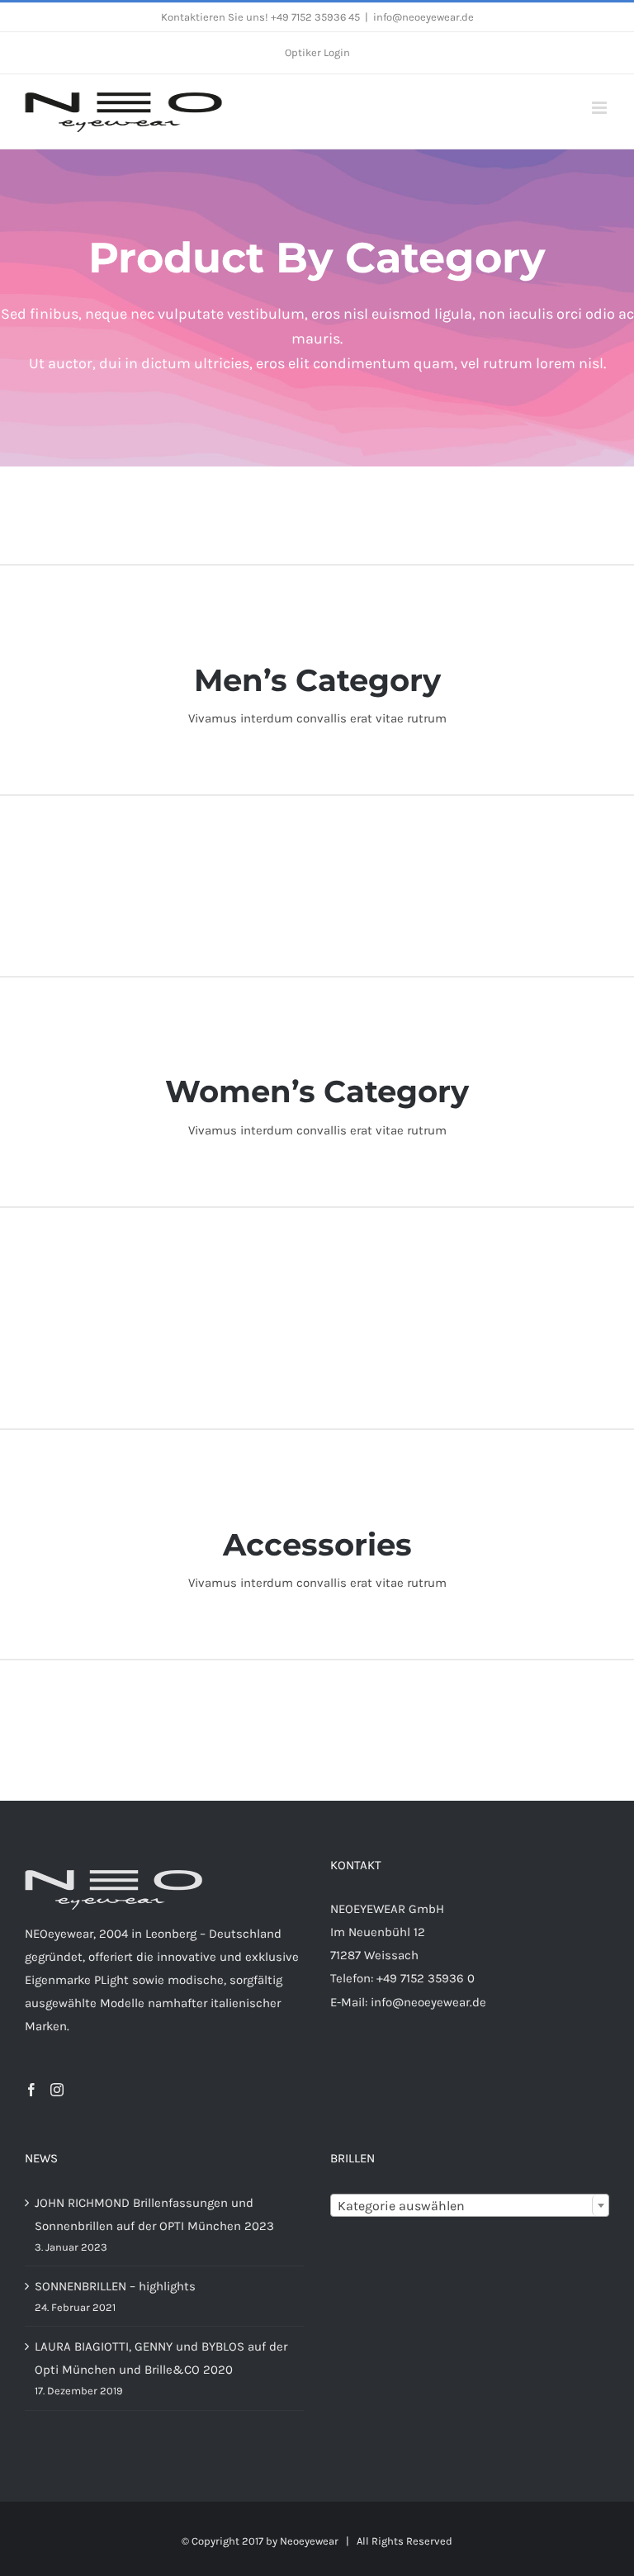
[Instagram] (57, 2090)
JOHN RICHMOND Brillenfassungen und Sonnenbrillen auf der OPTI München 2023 (154, 2214)
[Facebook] (31, 2090)
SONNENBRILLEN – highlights (115, 2286)
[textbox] (470, 2206)
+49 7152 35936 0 (426, 1978)
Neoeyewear (309, 2541)
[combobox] (470, 2205)
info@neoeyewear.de (423, 17)
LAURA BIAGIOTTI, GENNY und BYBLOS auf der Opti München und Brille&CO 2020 (161, 2358)
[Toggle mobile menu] (601, 108)
